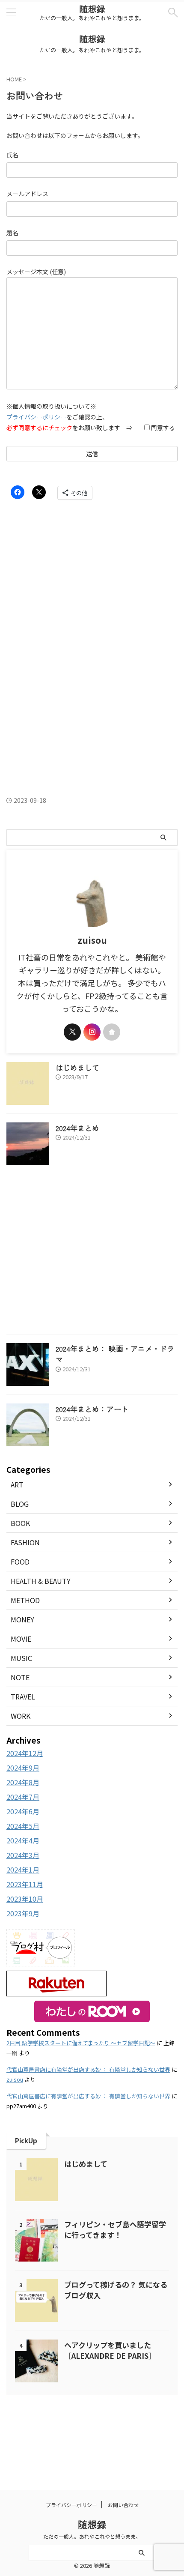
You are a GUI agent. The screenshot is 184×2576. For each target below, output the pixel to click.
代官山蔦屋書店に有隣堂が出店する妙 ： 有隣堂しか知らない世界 (88, 2069)
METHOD (25, 1600)
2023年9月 (23, 1913)
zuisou (15, 2079)
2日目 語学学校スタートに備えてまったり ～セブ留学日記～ (81, 2043)
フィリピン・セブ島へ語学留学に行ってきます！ (115, 2229)
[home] (112, 1032)
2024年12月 (25, 1753)
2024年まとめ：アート (92, 1409)
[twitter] (72, 1032)
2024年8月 (23, 1782)
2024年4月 (23, 1840)
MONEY (22, 1619)
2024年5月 (23, 1826)
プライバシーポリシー (36, 417)
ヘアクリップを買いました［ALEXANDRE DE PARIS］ (110, 2350)
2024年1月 (23, 1870)
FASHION (25, 1542)
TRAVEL (23, 1696)
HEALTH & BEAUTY (41, 1581)
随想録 (92, 9)
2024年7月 (23, 1797)
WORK (21, 1716)
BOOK (20, 1523)
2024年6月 (23, 1811)
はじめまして (77, 1067)
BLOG (20, 1504)
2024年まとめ (77, 1128)
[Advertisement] (92, 586)
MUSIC (21, 1658)
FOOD (20, 1562)
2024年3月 (23, 1855)
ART (17, 1484)
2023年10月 (25, 1899)
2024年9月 (23, 1768)
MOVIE (21, 1639)
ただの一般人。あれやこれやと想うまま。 (92, 2536)
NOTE (20, 1677)
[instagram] (92, 1032)
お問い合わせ (123, 2505)
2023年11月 (25, 1884)
